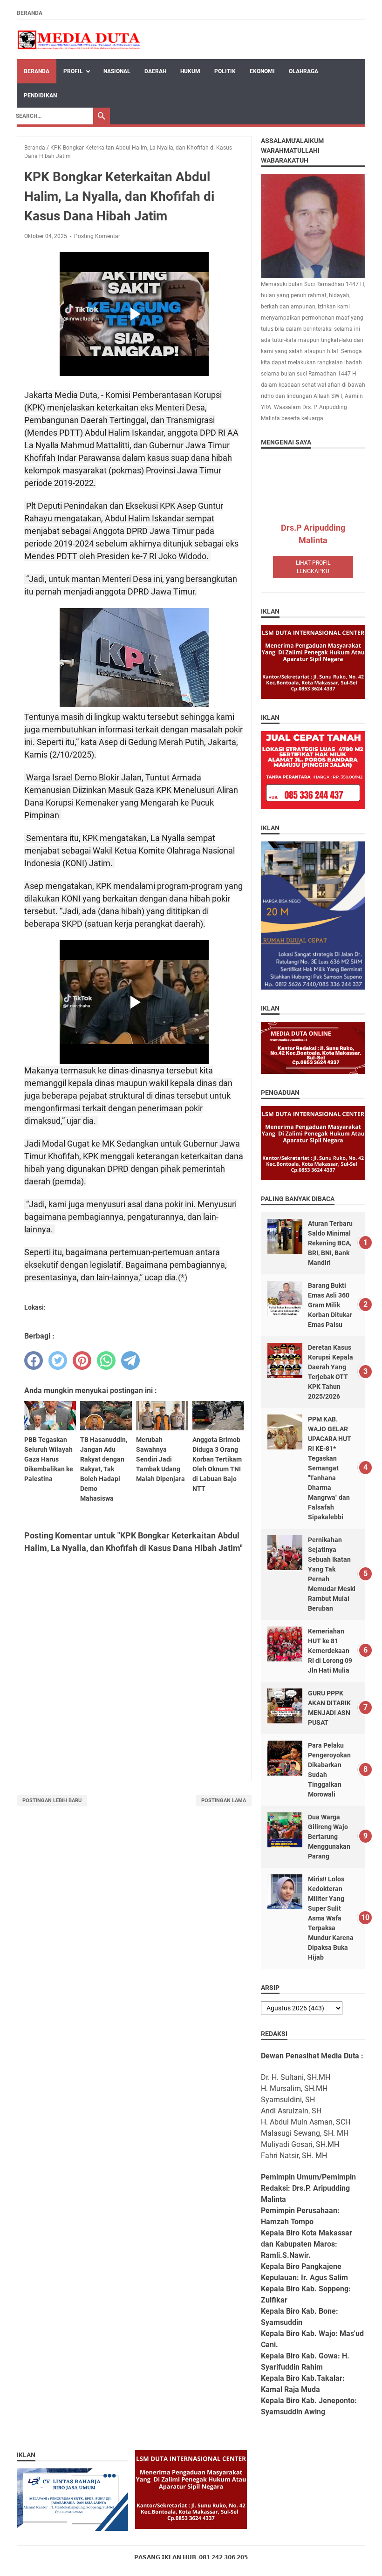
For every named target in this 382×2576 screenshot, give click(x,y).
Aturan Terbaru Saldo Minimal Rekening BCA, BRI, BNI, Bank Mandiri (330, 1243)
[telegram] (130, 1360)
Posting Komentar (97, 236)
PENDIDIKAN (40, 96)
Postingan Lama (224, 1800)
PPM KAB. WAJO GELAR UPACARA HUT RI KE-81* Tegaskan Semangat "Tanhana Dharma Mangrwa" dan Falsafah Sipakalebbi (330, 1468)
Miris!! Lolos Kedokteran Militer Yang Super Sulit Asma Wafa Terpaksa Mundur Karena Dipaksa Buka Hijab (331, 1918)
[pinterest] (82, 1360)
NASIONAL (117, 71)
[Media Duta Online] (79, 40)
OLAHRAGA (304, 71)
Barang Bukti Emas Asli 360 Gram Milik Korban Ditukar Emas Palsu (330, 1305)
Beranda (30, 13)
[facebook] (34, 1360)
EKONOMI (262, 71)
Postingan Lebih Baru (52, 1800)
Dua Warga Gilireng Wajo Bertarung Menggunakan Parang (329, 1837)
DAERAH (155, 71)
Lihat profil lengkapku (313, 567)
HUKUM (190, 71)
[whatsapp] (106, 1360)
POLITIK (225, 71)
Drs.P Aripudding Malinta (313, 534)
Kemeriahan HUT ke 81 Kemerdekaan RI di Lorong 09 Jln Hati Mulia (330, 1651)
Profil (73, 71)
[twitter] (58, 1360)
